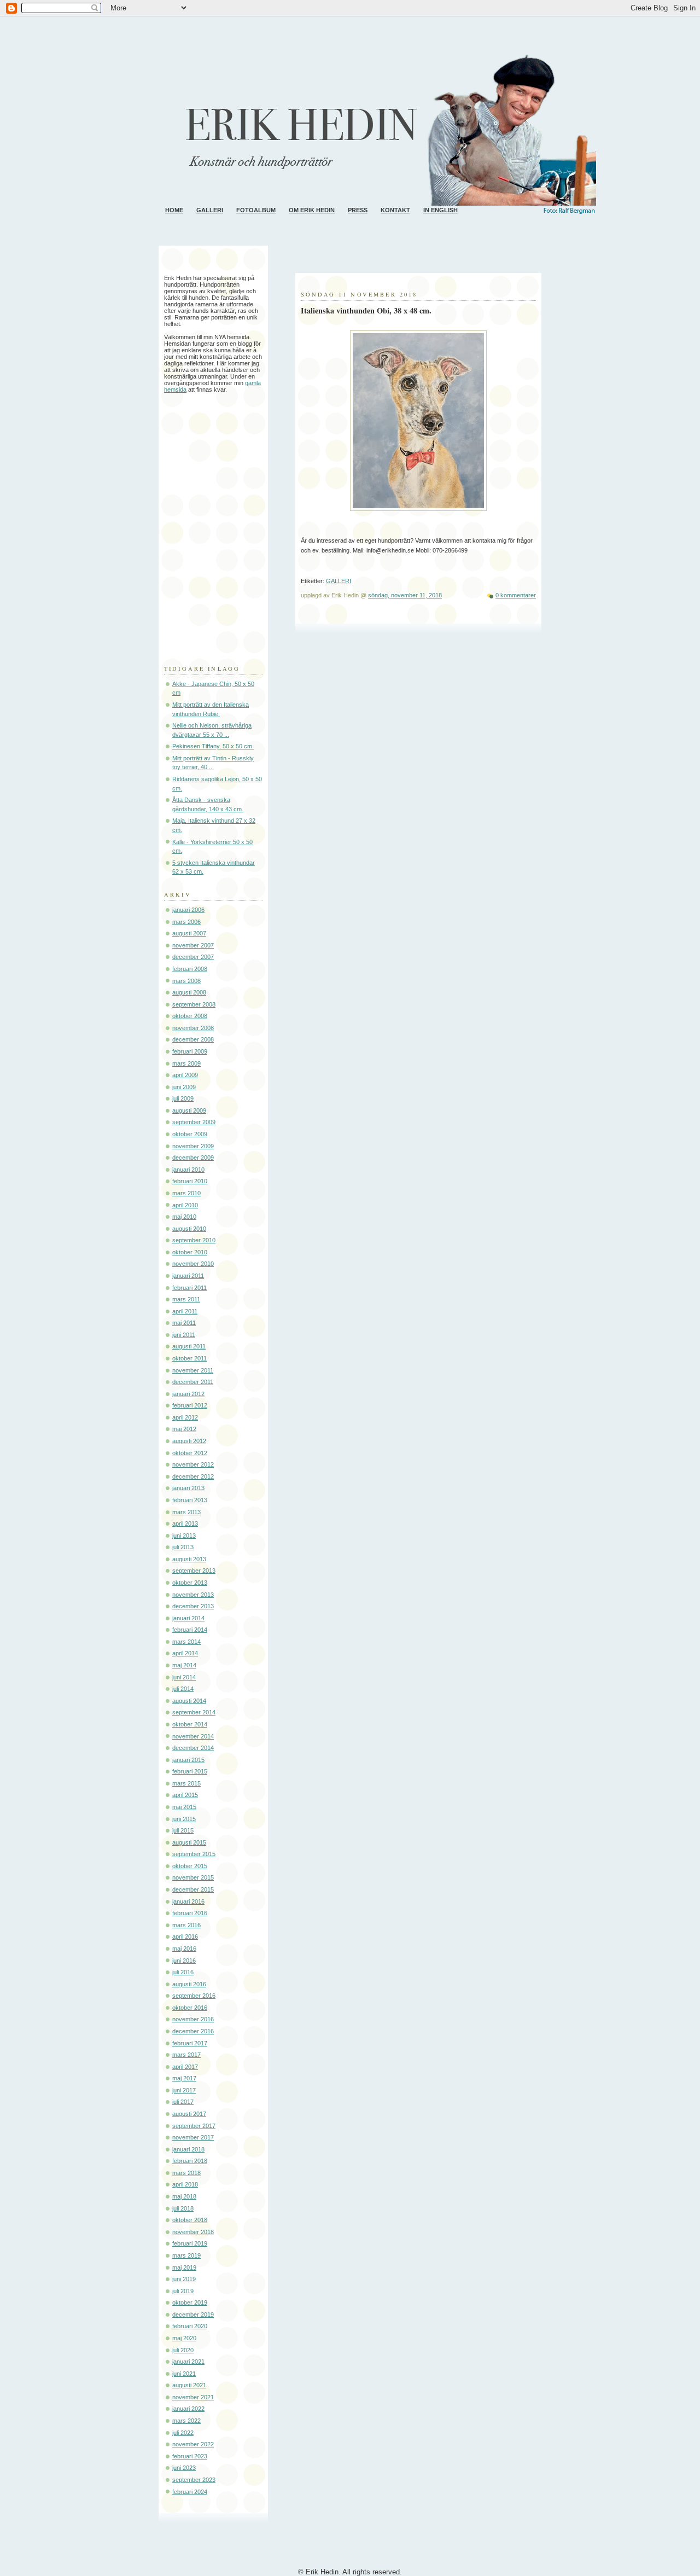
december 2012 (193, 1476)
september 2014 (194, 1712)
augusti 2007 (189, 933)
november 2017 (193, 2137)
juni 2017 (184, 2090)
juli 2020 (183, 2350)
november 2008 (193, 1028)
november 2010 (193, 1264)
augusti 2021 (189, 2385)
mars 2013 (186, 1512)
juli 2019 (183, 2291)
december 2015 (193, 1889)
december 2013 (193, 1606)
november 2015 (193, 1877)
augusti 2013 (189, 1559)
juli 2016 (183, 1972)
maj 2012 (184, 1429)
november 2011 (193, 1370)
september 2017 (194, 2126)
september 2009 (194, 1122)
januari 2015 (188, 1760)
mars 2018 (186, 2173)
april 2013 (185, 1523)
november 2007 (193, 945)
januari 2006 (188, 910)
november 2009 (193, 1146)
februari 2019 (190, 2243)
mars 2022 (186, 2421)
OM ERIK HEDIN (312, 210)
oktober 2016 (190, 2008)
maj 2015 (184, 1807)
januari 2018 (188, 2149)
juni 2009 (184, 1087)
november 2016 (193, 2019)
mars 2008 (186, 981)
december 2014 (193, 1748)
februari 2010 (190, 1181)
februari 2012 (190, 1405)
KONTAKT (395, 210)
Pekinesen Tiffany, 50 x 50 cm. (213, 746)
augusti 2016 (189, 1984)
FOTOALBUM (256, 210)
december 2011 (193, 1382)
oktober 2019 (190, 2302)
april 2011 (185, 1311)
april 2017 (185, 2067)
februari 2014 (190, 1630)
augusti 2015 (189, 1842)
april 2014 (185, 1653)
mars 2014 (186, 1642)
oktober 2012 (190, 1453)
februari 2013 (190, 1500)
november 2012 (193, 1464)
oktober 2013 (190, 1583)
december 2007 (193, 957)
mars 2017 (186, 2055)
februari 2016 (190, 1913)
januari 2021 (188, 2362)
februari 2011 (189, 1288)
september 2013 (194, 1571)
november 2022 (193, 2444)
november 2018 (193, 2232)
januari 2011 (188, 1276)
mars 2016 (186, 1925)
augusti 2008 (189, 992)
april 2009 (185, 1075)
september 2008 (194, 1004)
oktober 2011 (189, 1358)
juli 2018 (183, 2208)
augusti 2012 (189, 1441)
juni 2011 (184, 1335)
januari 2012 (188, 1394)
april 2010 (185, 1205)
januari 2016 (188, 1902)
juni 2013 (184, 1536)
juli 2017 (183, 2102)
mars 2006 (186, 922)
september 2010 (194, 1240)
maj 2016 (184, 1949)
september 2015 (194, 1854)
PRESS (358, 210)
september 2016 (194, 1996)
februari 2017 (190, 2043)
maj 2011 (184, 1323)
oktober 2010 (190, 1252)
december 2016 (193, 2031)
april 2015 (185, 1795)
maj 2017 (184, 2078)
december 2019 (193, 2315)
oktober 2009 (190, 1134)
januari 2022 (188, 2409)
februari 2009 (190, 1051)
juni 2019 (184, 2279)
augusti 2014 (189, 1701)
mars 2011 (186, 1299)
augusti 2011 (189, 1346)
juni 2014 (184, 1677)
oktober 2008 (190, 1016)
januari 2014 (188, 1618)
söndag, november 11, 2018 (405, 595)
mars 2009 (186, 1063)
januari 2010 (188, 1170)
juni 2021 (184, 2374)
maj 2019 (184, 2267)
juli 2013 (183, 1547)
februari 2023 (190, 2456)
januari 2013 (188, 1488)
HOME (174, 210)
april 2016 (185, 1937)
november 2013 (193, 1595)
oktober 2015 (190, 1866)
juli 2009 (183, 1098)
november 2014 (193, 1736)
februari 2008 (190, 969)
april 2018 (185, 2184)
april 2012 (185, 1417)
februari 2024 (190, 2492)
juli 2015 (183, 1830)
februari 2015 (190, 1771)
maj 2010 (184, 1217)
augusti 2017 (189, 2114)
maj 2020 (184, 2338)
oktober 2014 (190, 1724)
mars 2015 (186, 1783)
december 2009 (193, 1158)
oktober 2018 (190, 2220)
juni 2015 (184, 1819)
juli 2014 (183, 1689)
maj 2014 (184, 1665)
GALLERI (210, 210)
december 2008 (193, 1039)
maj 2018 (184, 2196)
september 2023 (194, 2480)
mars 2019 (186, 2255)
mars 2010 (186, 1193)
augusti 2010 (189, 1229)
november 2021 (193, 2397)
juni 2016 (184, 1961)
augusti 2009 (189, 1110)
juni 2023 (184, 2468)
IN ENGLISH (441, 210)
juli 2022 (183, 2433)
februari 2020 (190, 2326)
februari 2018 (190, 2161)
